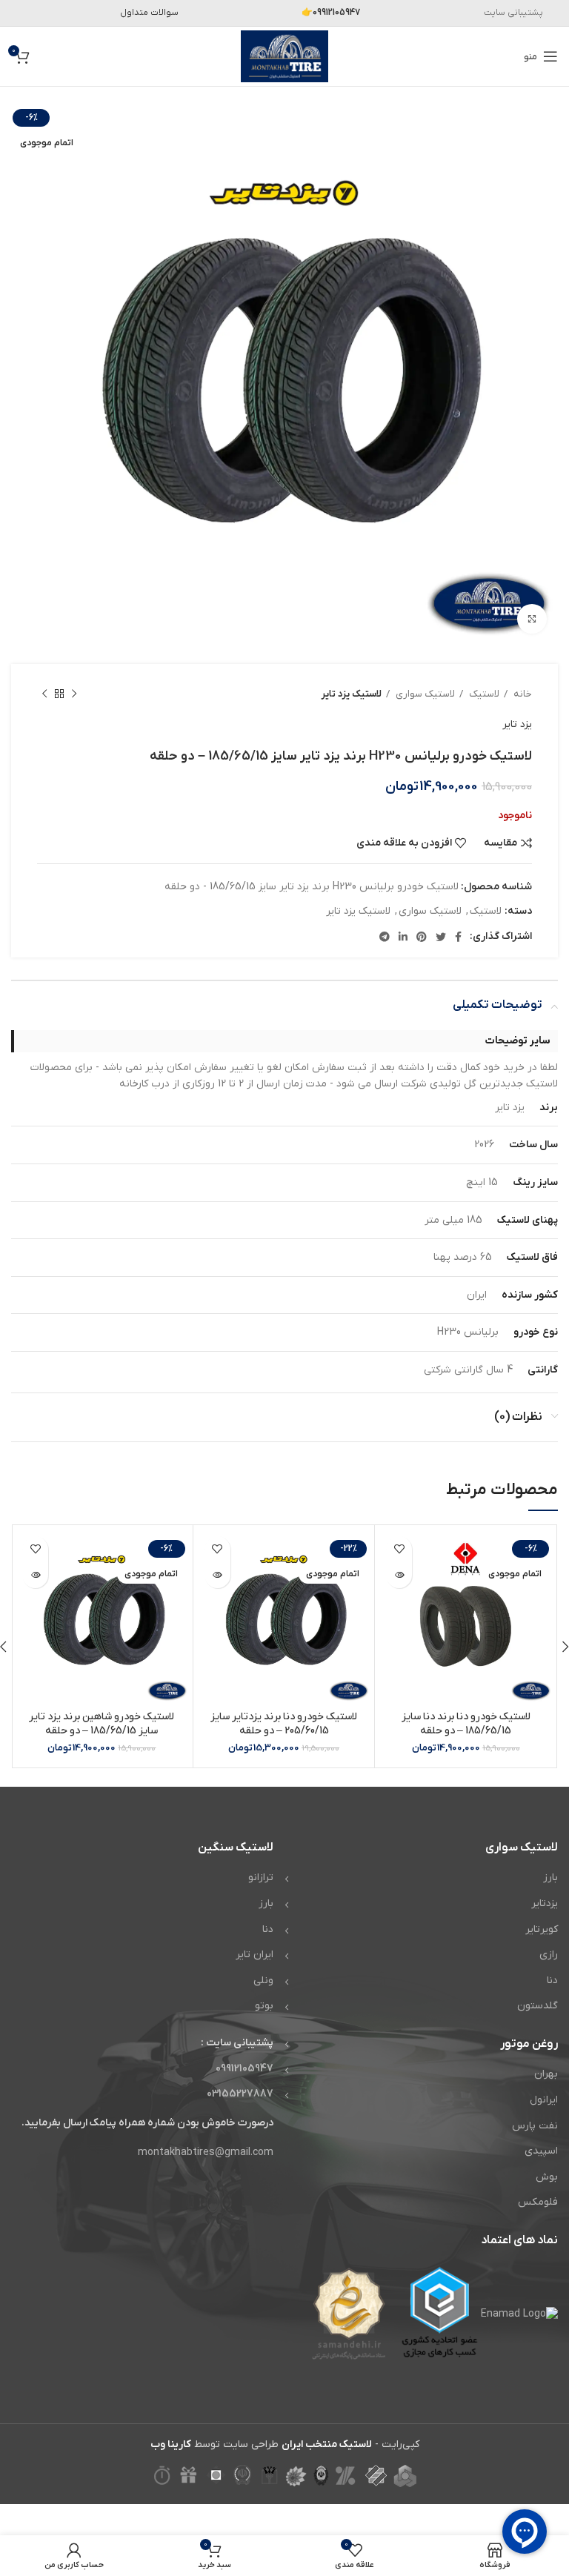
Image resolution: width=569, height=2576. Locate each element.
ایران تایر (254, 1955)
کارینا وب (171, 2444)
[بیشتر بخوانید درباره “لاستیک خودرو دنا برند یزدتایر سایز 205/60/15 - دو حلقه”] (217, 1575)
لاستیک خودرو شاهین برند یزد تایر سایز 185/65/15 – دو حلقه (102, 1724)
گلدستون (538, 2006)
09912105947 (244, 2069)
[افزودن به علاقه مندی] (399, 1549)
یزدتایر (545, 1903)
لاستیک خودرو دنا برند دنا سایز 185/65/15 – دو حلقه (466, 1724)
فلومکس (538, 2202)
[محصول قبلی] (74, 694)
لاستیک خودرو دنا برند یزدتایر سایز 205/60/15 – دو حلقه (284, 1724)
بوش (547, 2177)
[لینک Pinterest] (422, 937)
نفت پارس (535, 2126)
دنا (552, 1981)
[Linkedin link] (403, 937)
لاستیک (483, 694)
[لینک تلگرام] (385, 937)
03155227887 (240, 2094)
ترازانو (261, 1878)
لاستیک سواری (424, 694)
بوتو (264, 2006)
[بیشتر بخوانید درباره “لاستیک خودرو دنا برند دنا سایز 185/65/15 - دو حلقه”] (399, 1575)
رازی (549, 1955)
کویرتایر (542, 1929)
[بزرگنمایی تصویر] (532, 619)
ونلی (263, 1981)
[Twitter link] (441, 937)
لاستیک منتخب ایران (327, 2444)
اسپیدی (541, 2151)
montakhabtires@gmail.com (206, 2152)
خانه (522, 694)
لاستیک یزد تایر (352, 694)
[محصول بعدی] (44, 694)
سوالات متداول (149, 13)
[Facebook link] (458, 937)
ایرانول (544, 2100)
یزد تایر (517, 724)
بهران (546, 2074)
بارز (550, 1878)
